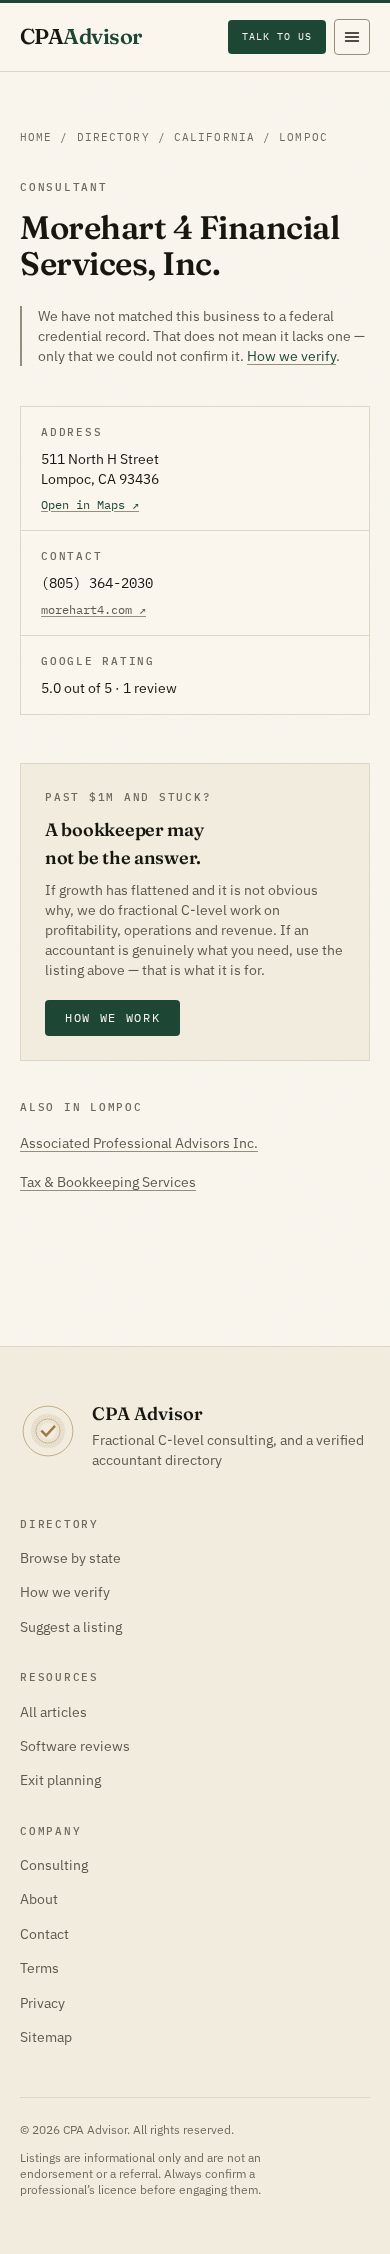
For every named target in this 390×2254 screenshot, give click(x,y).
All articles (53, 1712)
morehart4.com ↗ (93, 609)
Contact (44, 1934)
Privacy (42, 2003)
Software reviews (75, 1746)
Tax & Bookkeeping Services (108, 1182)
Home (36, 137)
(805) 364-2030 (97, 583)
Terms (39, 1968)
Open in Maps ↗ (90, 504)
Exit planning (60, 1780)
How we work (112, 1017)
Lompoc (303, 137)
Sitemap (46, 2037)
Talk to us (277, 36)
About (39, 1899)
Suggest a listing (71, 1627)
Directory (113, 137)
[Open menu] (352, 37)
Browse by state (70, 1558)
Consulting (54, 1865)
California (214, 137)
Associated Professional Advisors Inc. (139, 1143)
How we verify (291, 356)
